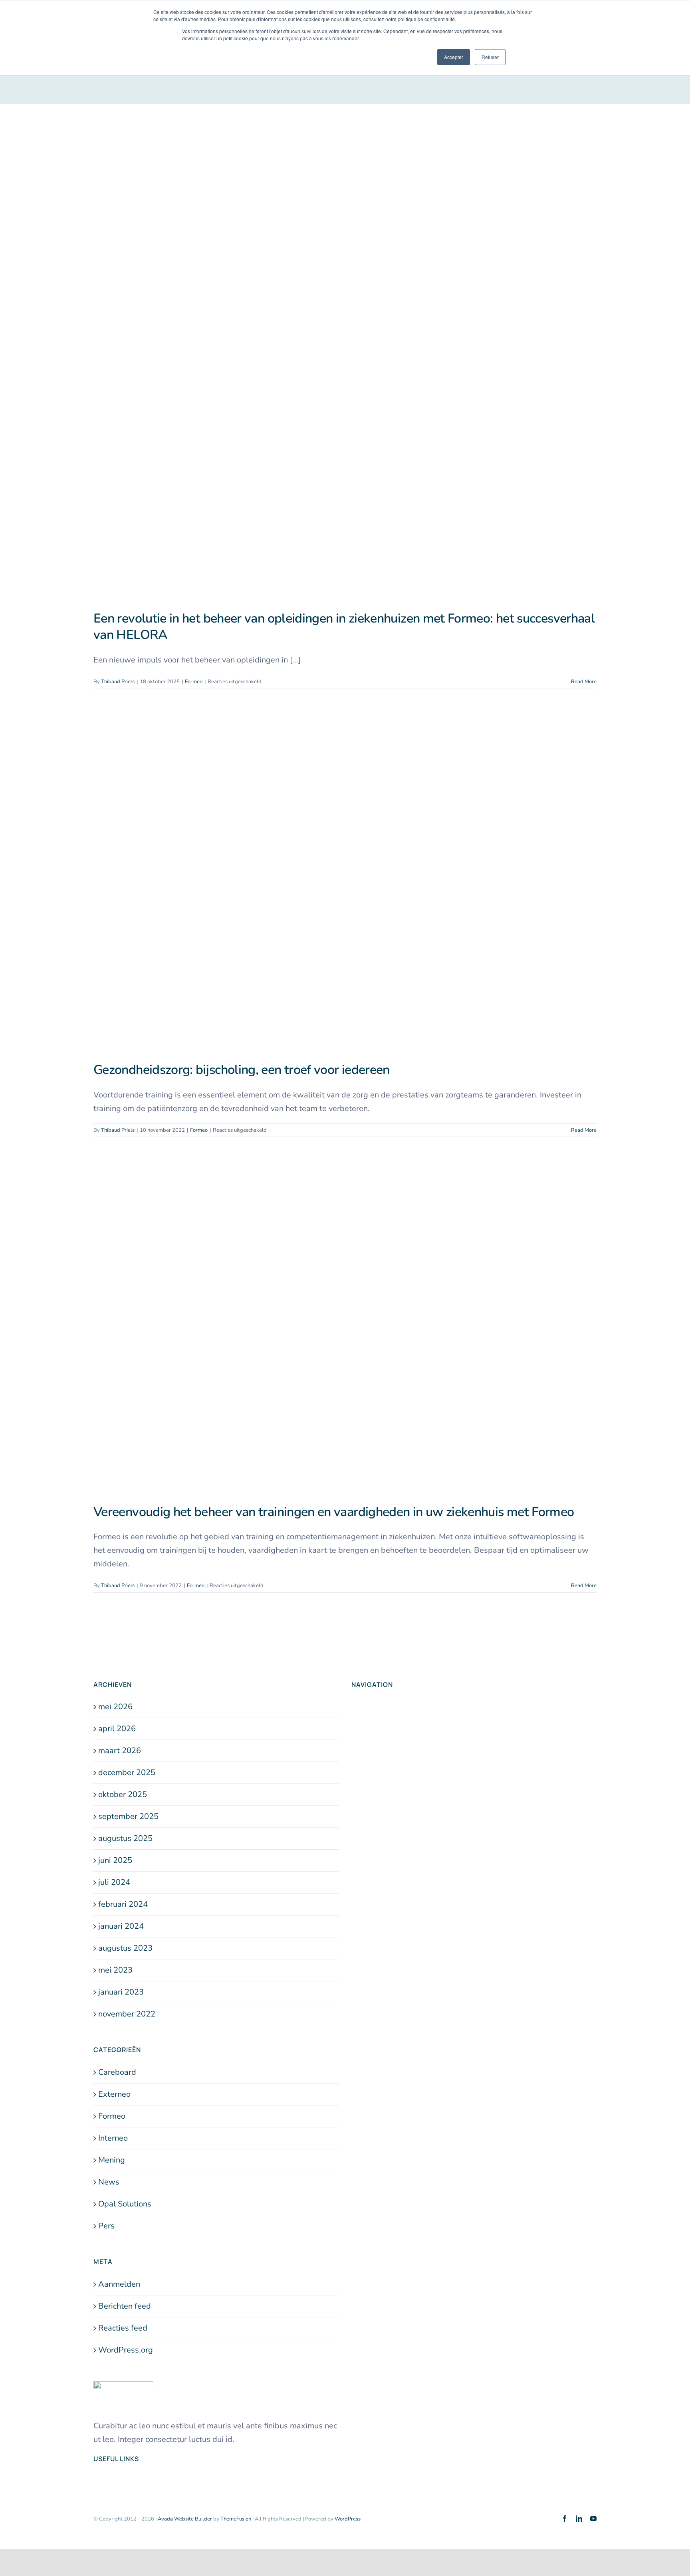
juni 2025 (115, 1860)
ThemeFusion (236, 2519)
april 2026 (117, 1729)
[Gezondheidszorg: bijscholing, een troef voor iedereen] (345, 882)
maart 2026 (120, 1751)
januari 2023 (121, 1992)
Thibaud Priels (118, 682)
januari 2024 (121, 1926)
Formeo (194, 682)
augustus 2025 (125, 1838)
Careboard (117, 2072)
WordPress (348, 2519)
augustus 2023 (125, 1948)
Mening (112, 2160)
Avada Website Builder (185, 2519)
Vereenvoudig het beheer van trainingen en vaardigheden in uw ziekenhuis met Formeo (334, 1512)
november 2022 (127, 2014)
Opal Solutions (125, 2204)
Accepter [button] (454, 57)
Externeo (114, 2094)
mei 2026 (115, 1707)
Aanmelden (119, 2284)
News (109, 2182)
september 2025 (128, 1816)
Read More (584, 682)
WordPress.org (126, 2350)
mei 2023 (115, 1970)
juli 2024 (114, 1882)
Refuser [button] (490, 57)
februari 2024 (123, 1904)
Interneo (113, 2138)
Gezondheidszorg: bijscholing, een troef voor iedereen (242, 1070)
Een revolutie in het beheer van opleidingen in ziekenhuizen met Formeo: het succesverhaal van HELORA (344, 627)
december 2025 (127, 1772)
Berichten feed (125, 2306)
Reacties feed (123, 2328)
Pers (106, 2226)
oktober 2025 (123, 1794)
